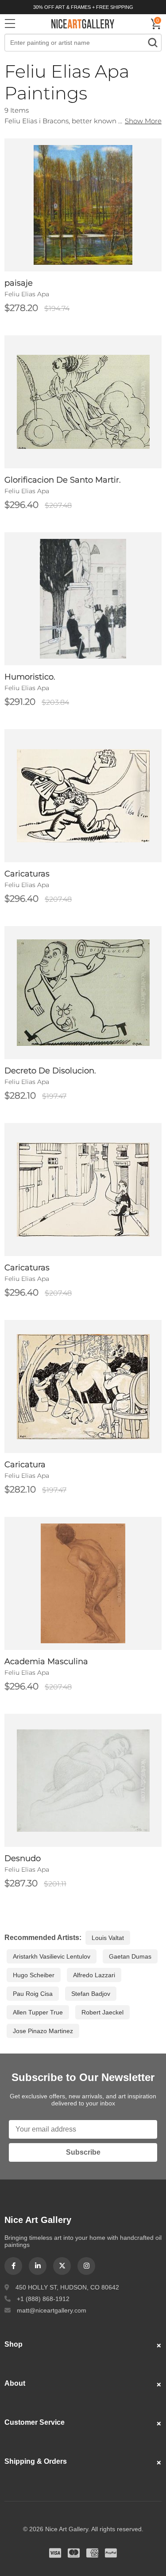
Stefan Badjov (91, 1994)
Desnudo (23, 1858)
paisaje (19, 283)
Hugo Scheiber (34, 1975)
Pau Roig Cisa (33, 1994)
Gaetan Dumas (130, 1956)
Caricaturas (27, 874)
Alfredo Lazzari (94, 1975)
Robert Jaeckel (102, 2012)
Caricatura (25, 1465)
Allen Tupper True (38, 2012)
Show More (143, 121)
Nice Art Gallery (83, 24)
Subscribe (83, 2152)
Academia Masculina (46, 1661)
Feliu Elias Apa (27, 294)
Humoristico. (30, 677)
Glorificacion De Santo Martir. (63, 480)
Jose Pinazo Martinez (43, 2031)
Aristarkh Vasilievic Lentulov (52, 1956)
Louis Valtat (108, 1938)
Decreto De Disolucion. (50, 1071)
